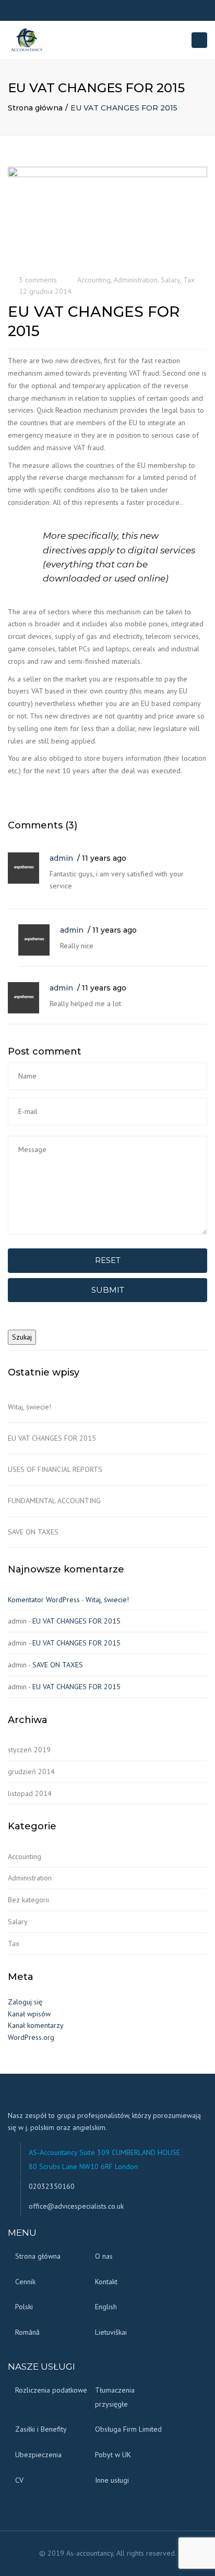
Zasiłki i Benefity (41, 2429)
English (106, 2307)
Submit (108, 1290)
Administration (136, 280)
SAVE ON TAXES (33, 1532)
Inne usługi (112, 2480)
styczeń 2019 (29, 1750)
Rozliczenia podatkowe (51, 2390)
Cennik (25, 2282)
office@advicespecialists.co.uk (76, 2206)
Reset (108, 1260)
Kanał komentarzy (36, 2025)
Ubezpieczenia (38, 2455)
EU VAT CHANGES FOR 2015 (52, 1438)
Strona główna (35, 108)
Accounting (94, 280)
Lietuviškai (111, 2332)
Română (27, 2332)
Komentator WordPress (44, 1600)
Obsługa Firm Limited (128, 2429)
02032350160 (52, 2186)
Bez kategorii (28, 1900)
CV (19, 2480)
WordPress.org (31, 2037)
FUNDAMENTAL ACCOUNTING (54, 1501)
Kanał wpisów (29, 2014)
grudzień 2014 (31, 1772)
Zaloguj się (25, 2002)
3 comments (38, 280)
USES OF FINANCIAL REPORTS (55, 1469)
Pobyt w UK (113, 2455)
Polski (24, 2307)
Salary (170, 280)
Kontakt (106, 2282)
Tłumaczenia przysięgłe (115, 2397)
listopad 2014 (30, 1793)
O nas (104, 2256)
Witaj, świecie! (29, 1407)
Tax (189, 280)
